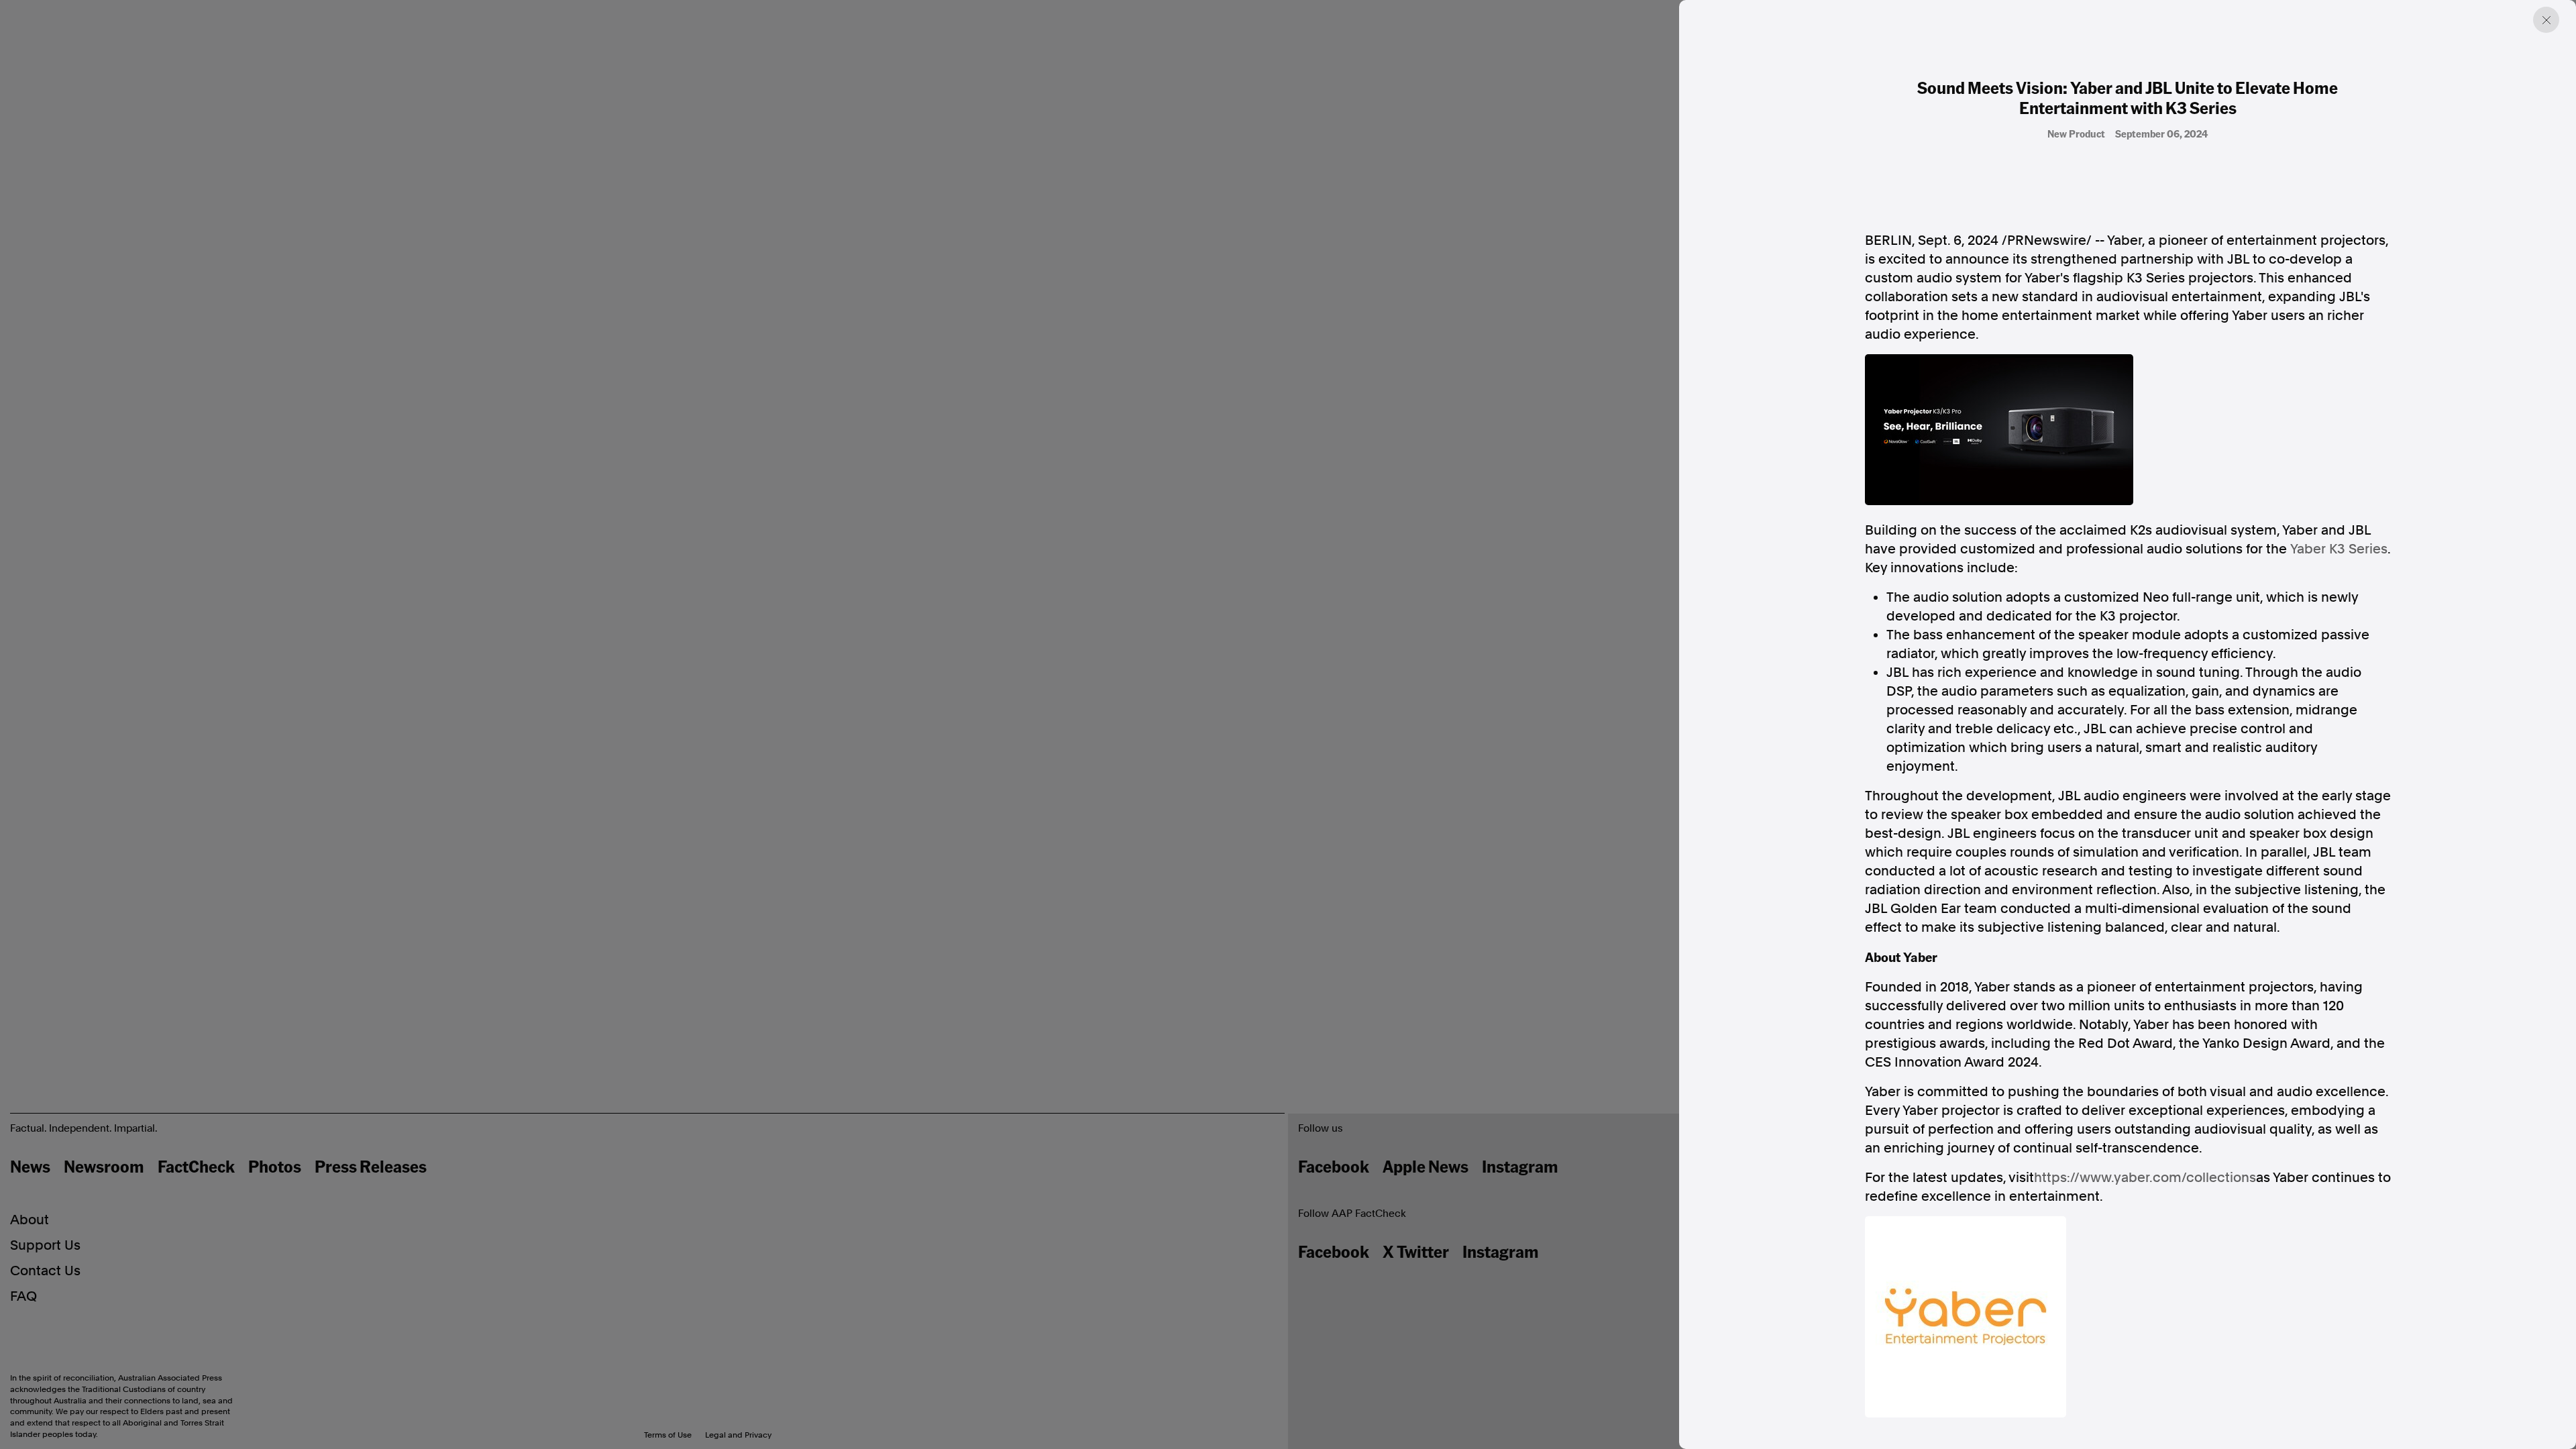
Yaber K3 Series (2339, 549)
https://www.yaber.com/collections (2145, 1177)
